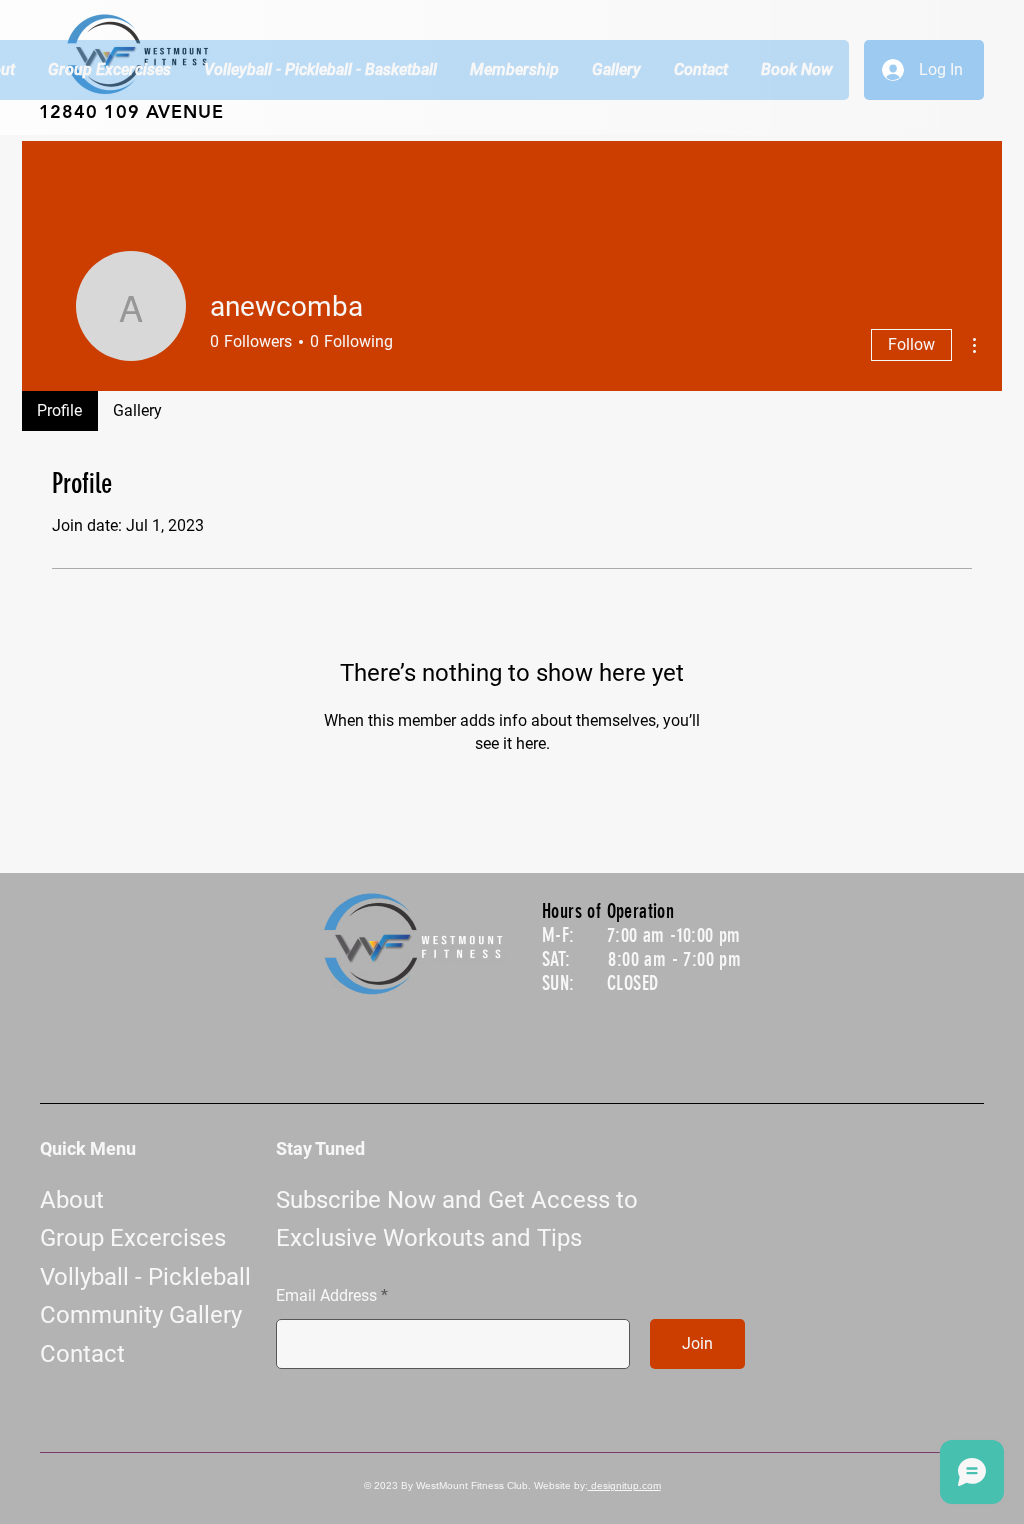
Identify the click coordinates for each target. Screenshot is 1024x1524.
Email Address (326, 1296)
